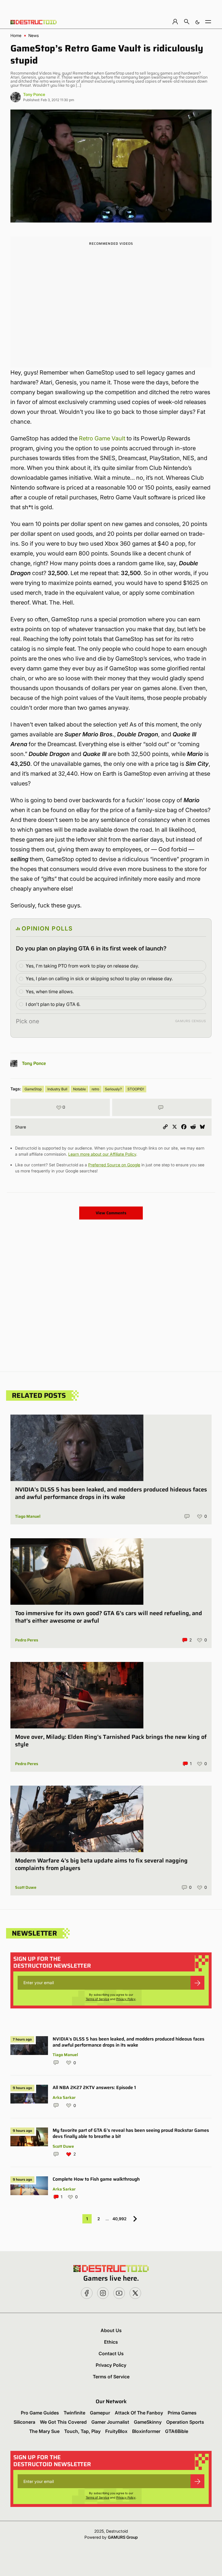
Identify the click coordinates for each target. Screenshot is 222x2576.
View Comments (111, 1213)
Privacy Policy (126, 1999)
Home (16, 36)
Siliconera (24, 2422)
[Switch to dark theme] (197, 22)
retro (95, 1089)
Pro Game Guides (40, 2413)
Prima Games (182, 2413)
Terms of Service (98, 1999)
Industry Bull (57, 1089)
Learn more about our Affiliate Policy (102, 1154)
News (34, 36)
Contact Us (111, 2353)
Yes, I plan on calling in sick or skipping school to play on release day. (99, 978)
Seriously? (113, 1089)
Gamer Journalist (110, 2422)
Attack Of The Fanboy (139, 2413)
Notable (79, 1089)
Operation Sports (185, 2422)
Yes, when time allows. (50, 992)
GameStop (33, 1089)
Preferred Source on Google (114, 1165)
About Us (111, 2330)
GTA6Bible (177, 2431)
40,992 (120, 2219)
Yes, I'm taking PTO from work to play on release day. (82, 966)
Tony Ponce (34, 94)
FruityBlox (116, 2431)
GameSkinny (148, 2422)
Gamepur (100, 2413)
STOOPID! (136, 1089)
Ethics (111, 2342)
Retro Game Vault (102, 438)
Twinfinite (74, 2413)
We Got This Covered (63, 2422)
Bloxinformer (146, 2431)
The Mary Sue (44, 2431)
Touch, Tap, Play (82, 2431)
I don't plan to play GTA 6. (53, 1004)
